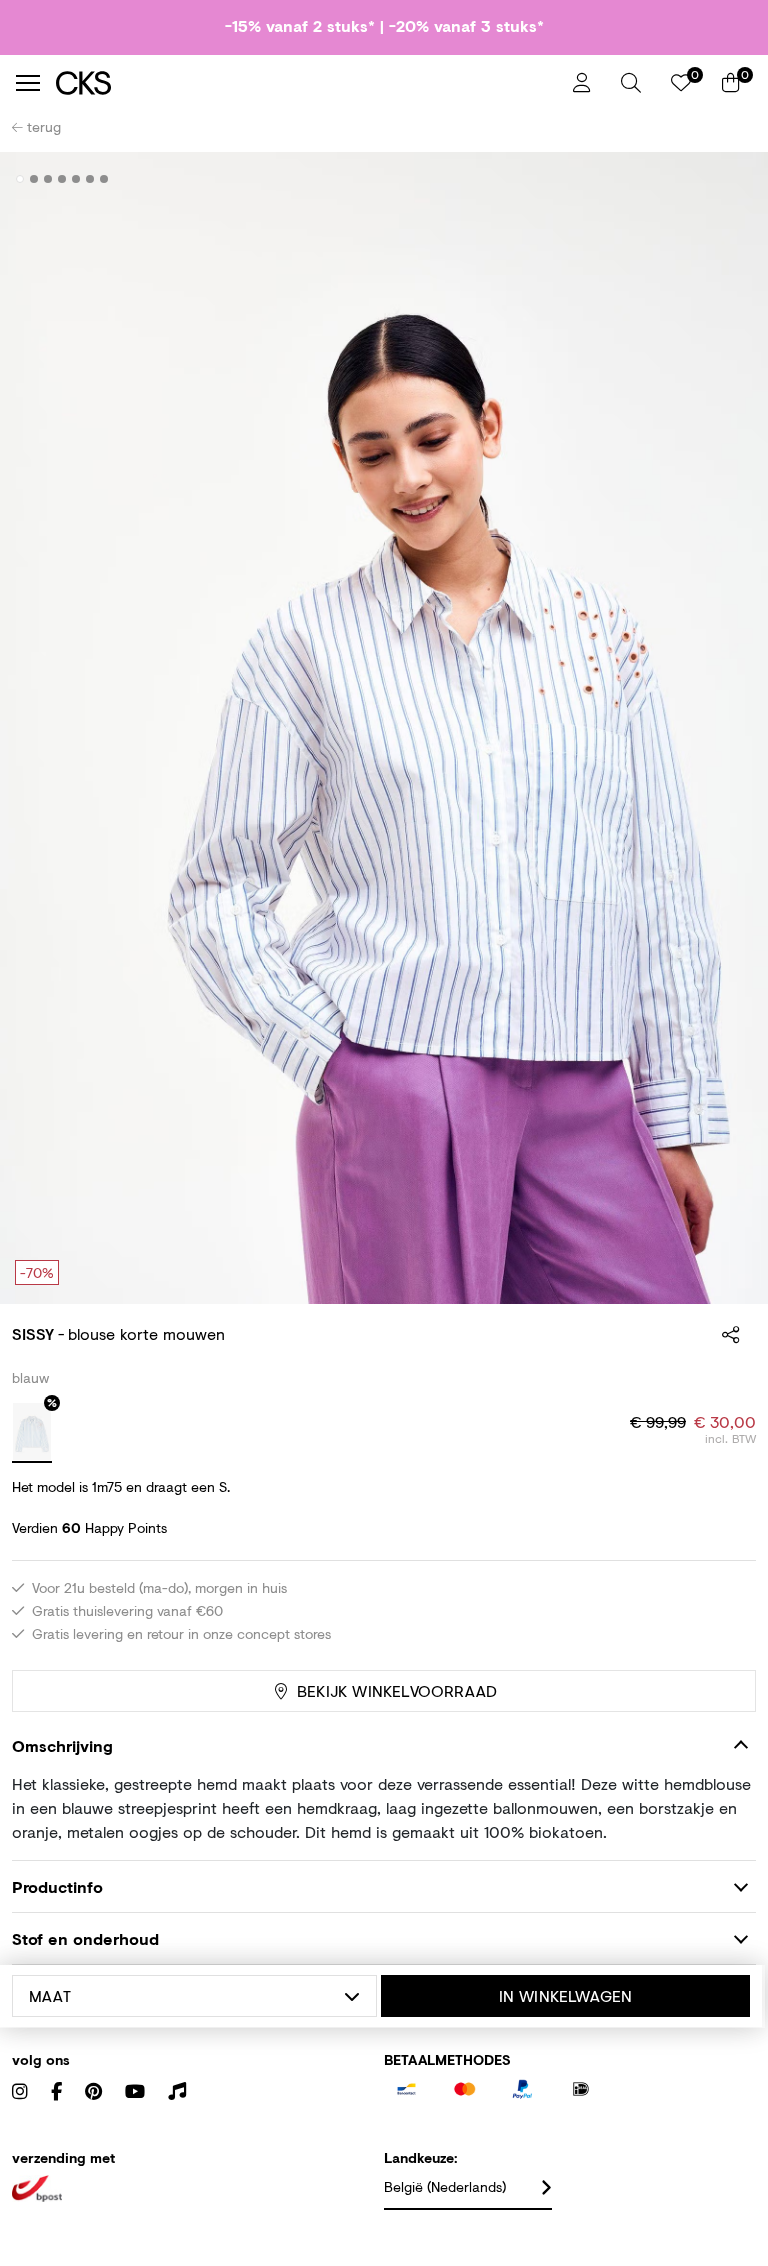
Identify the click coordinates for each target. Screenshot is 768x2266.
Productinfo (57, 1886)
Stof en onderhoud (85, 1938)
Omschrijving (62, 1745)
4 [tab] (62, 179)
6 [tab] (90, 179)
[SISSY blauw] (32, 1433)
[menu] (28, 83)
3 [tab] (48, 179)
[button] (631, 83)
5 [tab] (76, 179)
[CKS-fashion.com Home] (307, 82)
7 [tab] (104, 179)
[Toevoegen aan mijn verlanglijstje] (726, 180)
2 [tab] (34, 179)
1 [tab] (20, 179)
